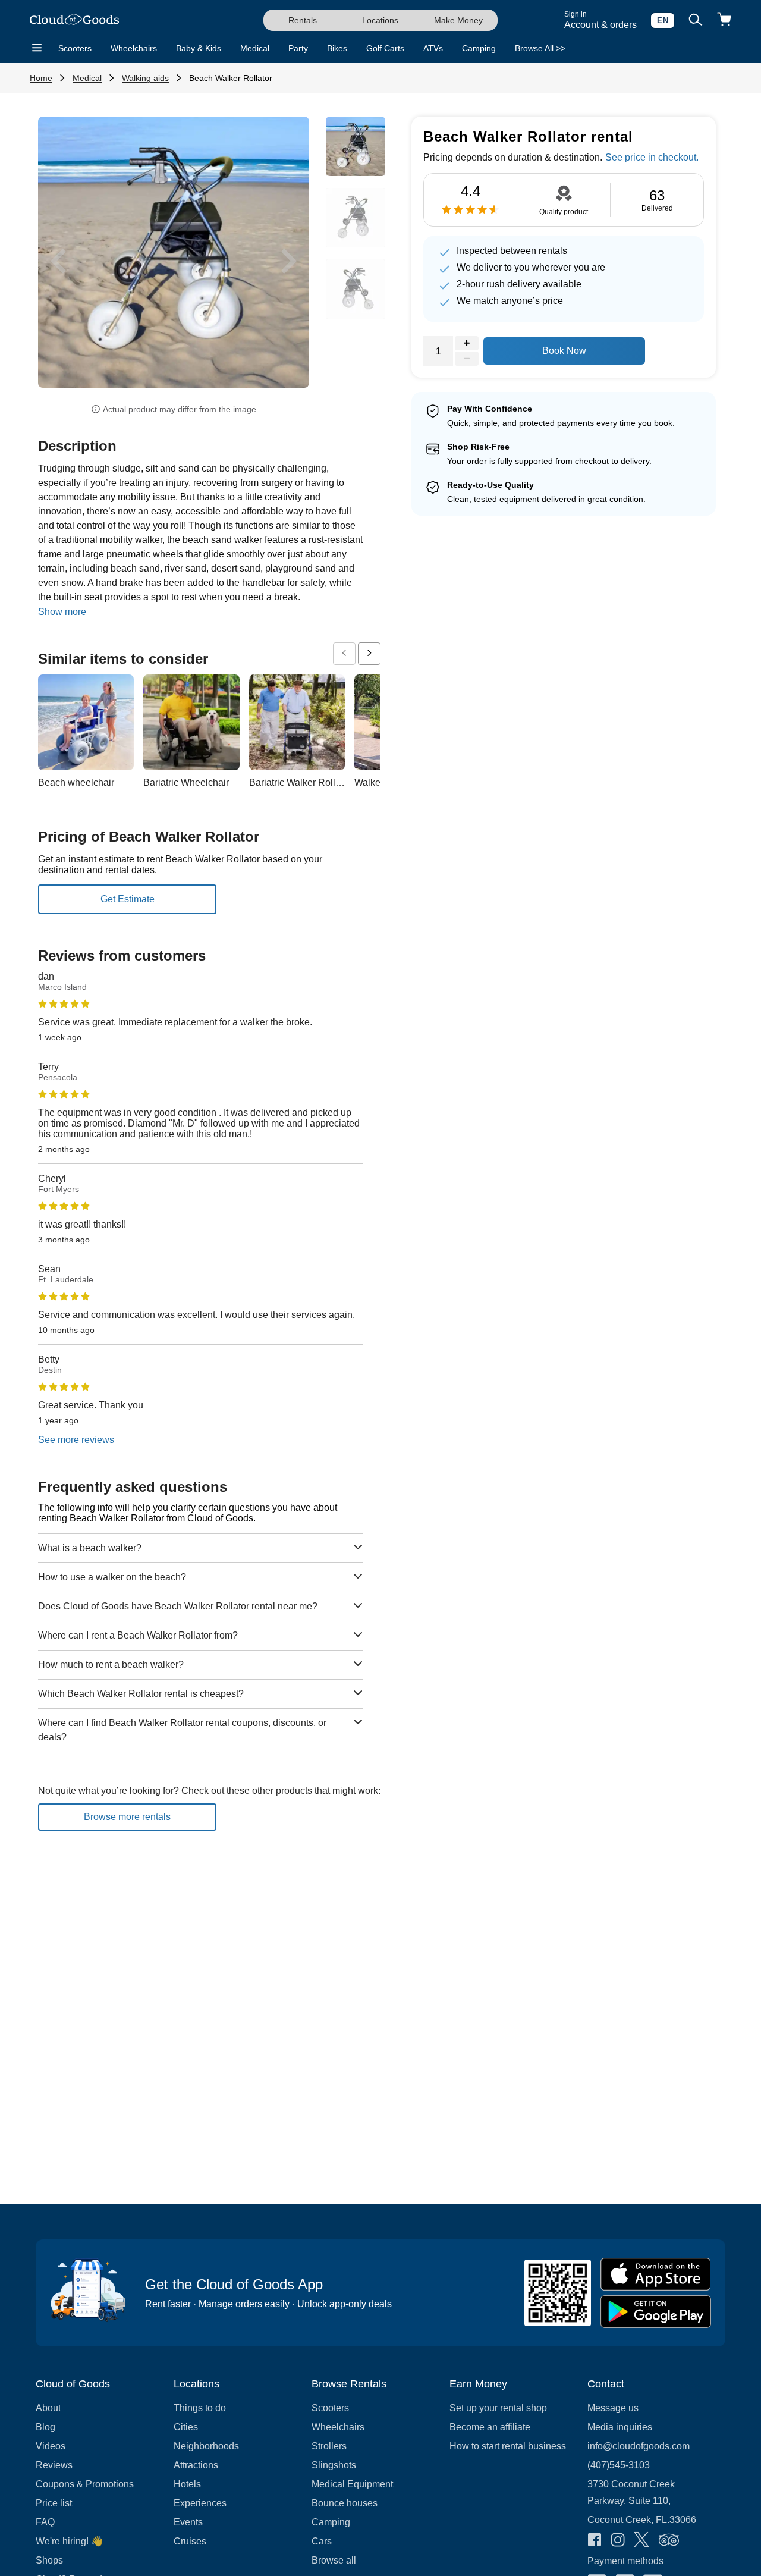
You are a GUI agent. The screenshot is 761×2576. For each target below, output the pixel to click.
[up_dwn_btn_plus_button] (467, 343)
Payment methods (625, 2561)
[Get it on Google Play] (656, 2312)
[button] (58, 261)
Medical (255, 48)
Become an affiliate (490, 2427)
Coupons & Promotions (85, 2484)
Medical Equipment (352, 2484)
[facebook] (595, 2541)
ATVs (433, 48)
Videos (51, 2446)
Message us (613, 2408)
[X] (641, 2541)
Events (188, 2522)
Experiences (200, 2503)
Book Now (564, 351)
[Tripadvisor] (669, 2541)
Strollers (329, 2446)
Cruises (190, 2541)
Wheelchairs (134, 48)
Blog (45, 2427)
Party (298, 48)
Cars (322, 2541)
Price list (54, 2503)
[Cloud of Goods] (74, 21)
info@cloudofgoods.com (639, 2446)
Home (41, 78)
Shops (49, 2560)
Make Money (458, 20)
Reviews (54, 2465)
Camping (479, 48)
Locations (380, 20)
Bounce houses (345, 2503)
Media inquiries (620, 2427)
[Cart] (724, 21)
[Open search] (696, 21)
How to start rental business (508, 2446)
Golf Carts (385, 48)
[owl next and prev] (344, 654)
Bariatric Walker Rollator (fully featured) (331, 782)
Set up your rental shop (498, 2408)
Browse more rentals (127, 1817)
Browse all (334, 2560)
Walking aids (145, 78)
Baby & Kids (199, 48)
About (48, 2408)
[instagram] (618, 2541)
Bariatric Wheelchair (186, 782)
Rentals (303, 20)
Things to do (200, 2408)
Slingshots (334, 2465)
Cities (186, 2427)
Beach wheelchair (76, 782)
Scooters (75, 48)
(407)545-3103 (619, 2465)
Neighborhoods (206, 2446)
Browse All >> (540, 48)
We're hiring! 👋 (69, 2541)
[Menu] (37, 48)
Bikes (337, 48)
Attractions (196, 2465)
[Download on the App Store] (656, 2274)
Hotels (187, 2484)
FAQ (45, 2522)
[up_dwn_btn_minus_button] (467, 359)
